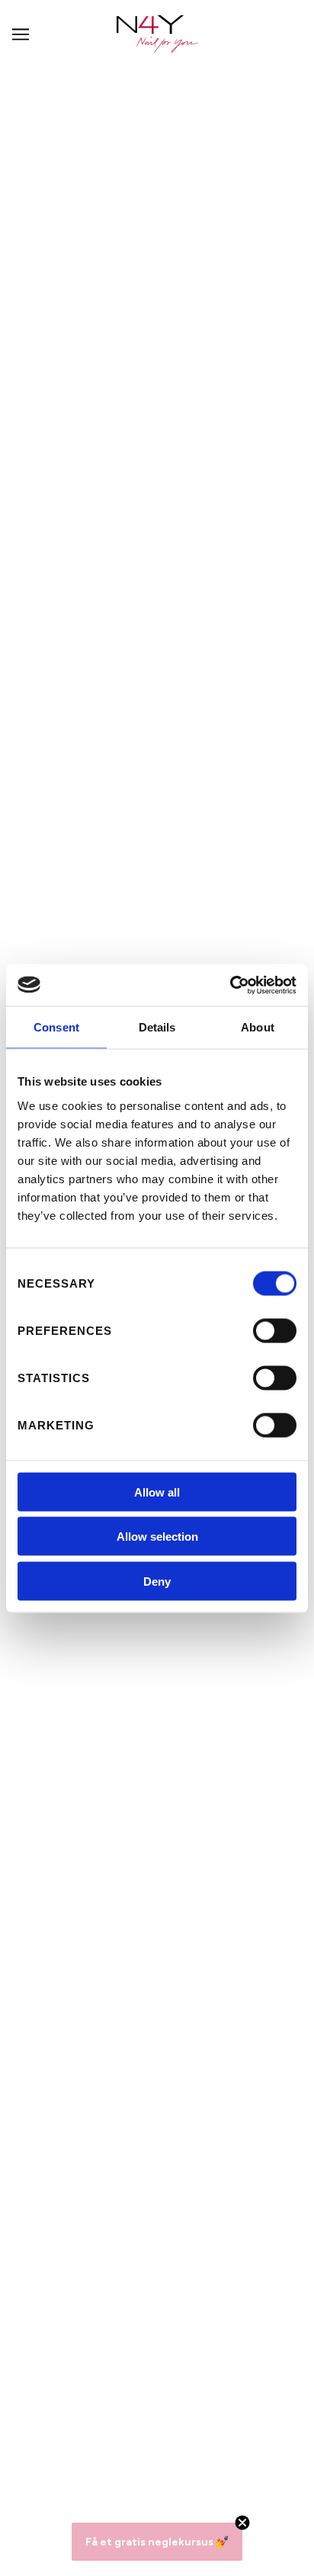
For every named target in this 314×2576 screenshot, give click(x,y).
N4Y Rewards (157, 2160)
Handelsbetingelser (157, 2212)
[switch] (275, 1330)
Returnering (157, 2246)
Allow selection (157, 1537)
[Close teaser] (242, 2523)
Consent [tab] (56, 1027)
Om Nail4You (157, 2143)
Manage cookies (157, 2280)
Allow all (157, 1492)
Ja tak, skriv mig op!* (157, 2444)
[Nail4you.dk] (157, 34)
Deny (157, 1581)
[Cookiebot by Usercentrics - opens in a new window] (230, 985)
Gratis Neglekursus (157, 2263)
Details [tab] (157, 1027)
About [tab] (258, 1027)
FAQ (157, 2177)
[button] (157, 2542)
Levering (157, 2228)
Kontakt (157, 2194)
